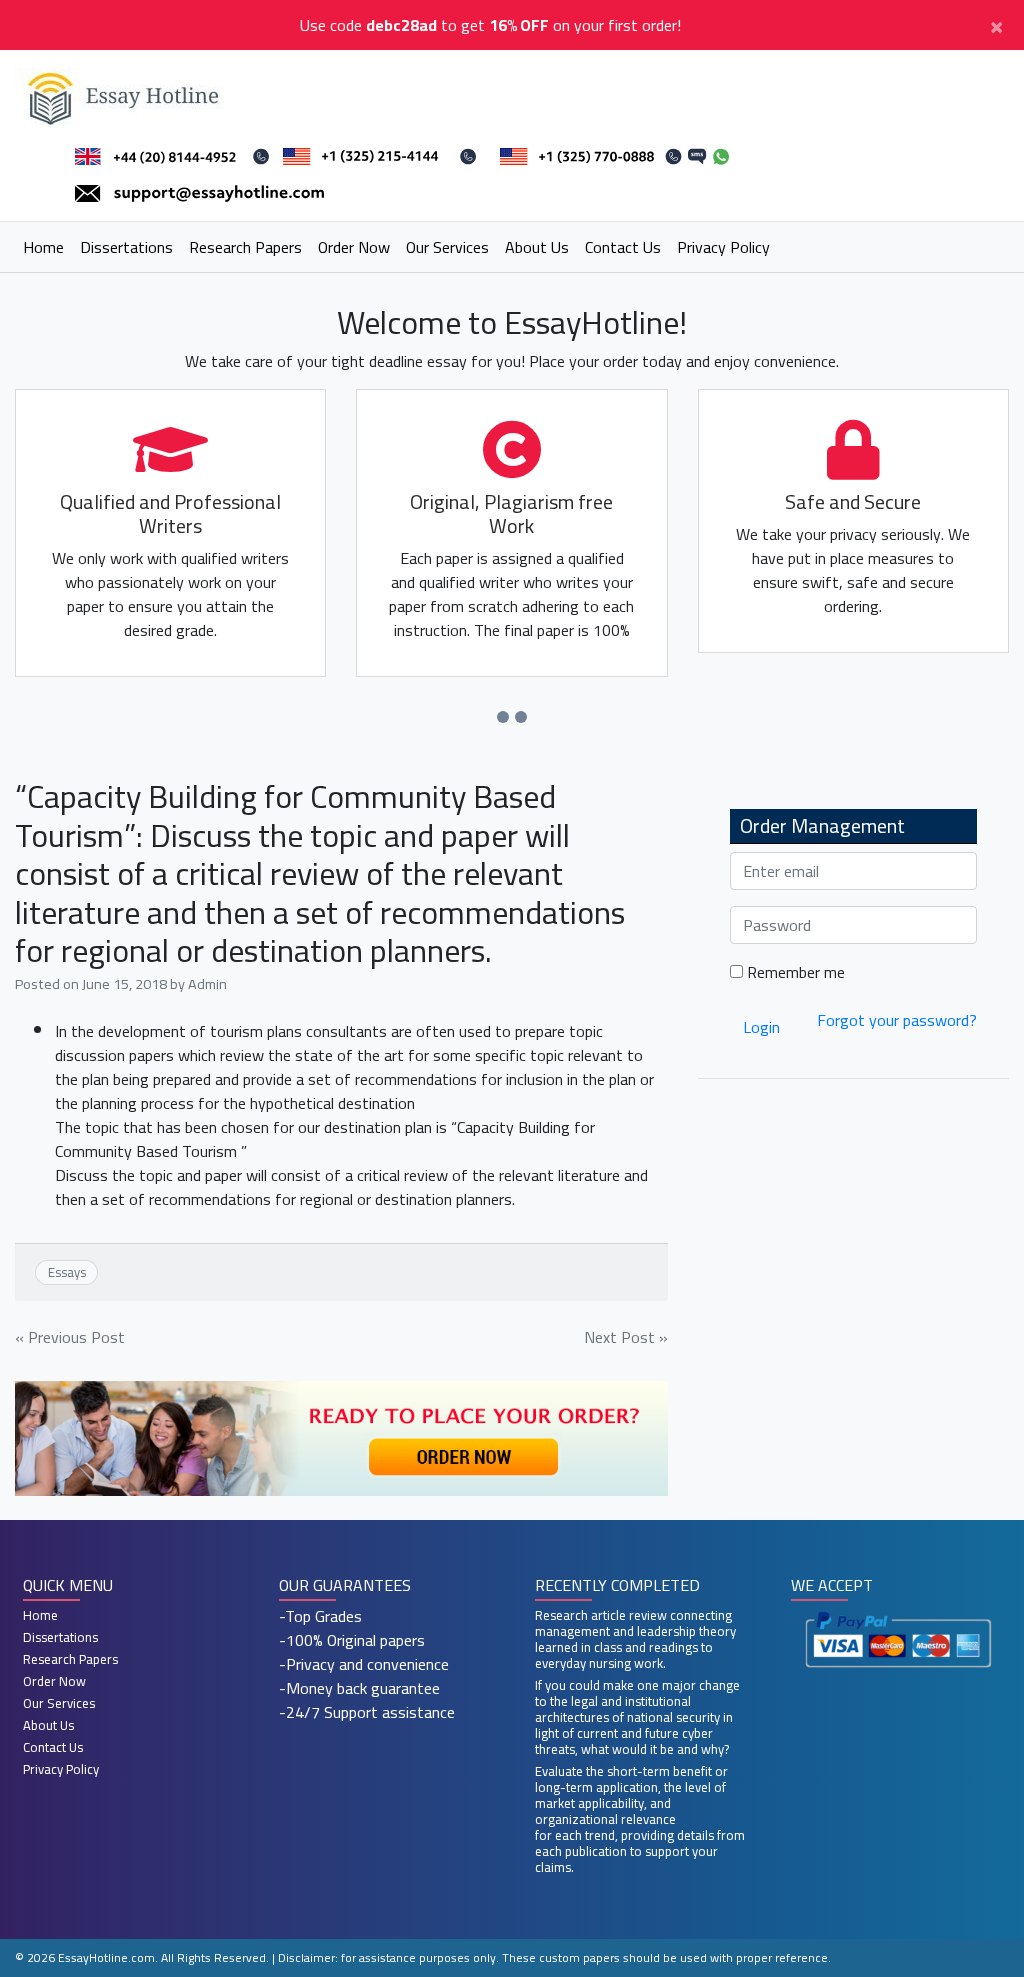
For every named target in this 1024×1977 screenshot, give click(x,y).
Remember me (794, 972)
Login (761, 1027)
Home (43, 247)
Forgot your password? (897, 1020)
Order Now (354, 247)
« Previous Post (70, 1337)
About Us (537, 247)
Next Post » (626, 1337)
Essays (67, 1272)
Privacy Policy (723, 247)
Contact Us (623, 247)
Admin (207, 983)
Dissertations (126, 247)
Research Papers (245, 247)
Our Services (447, 247)
